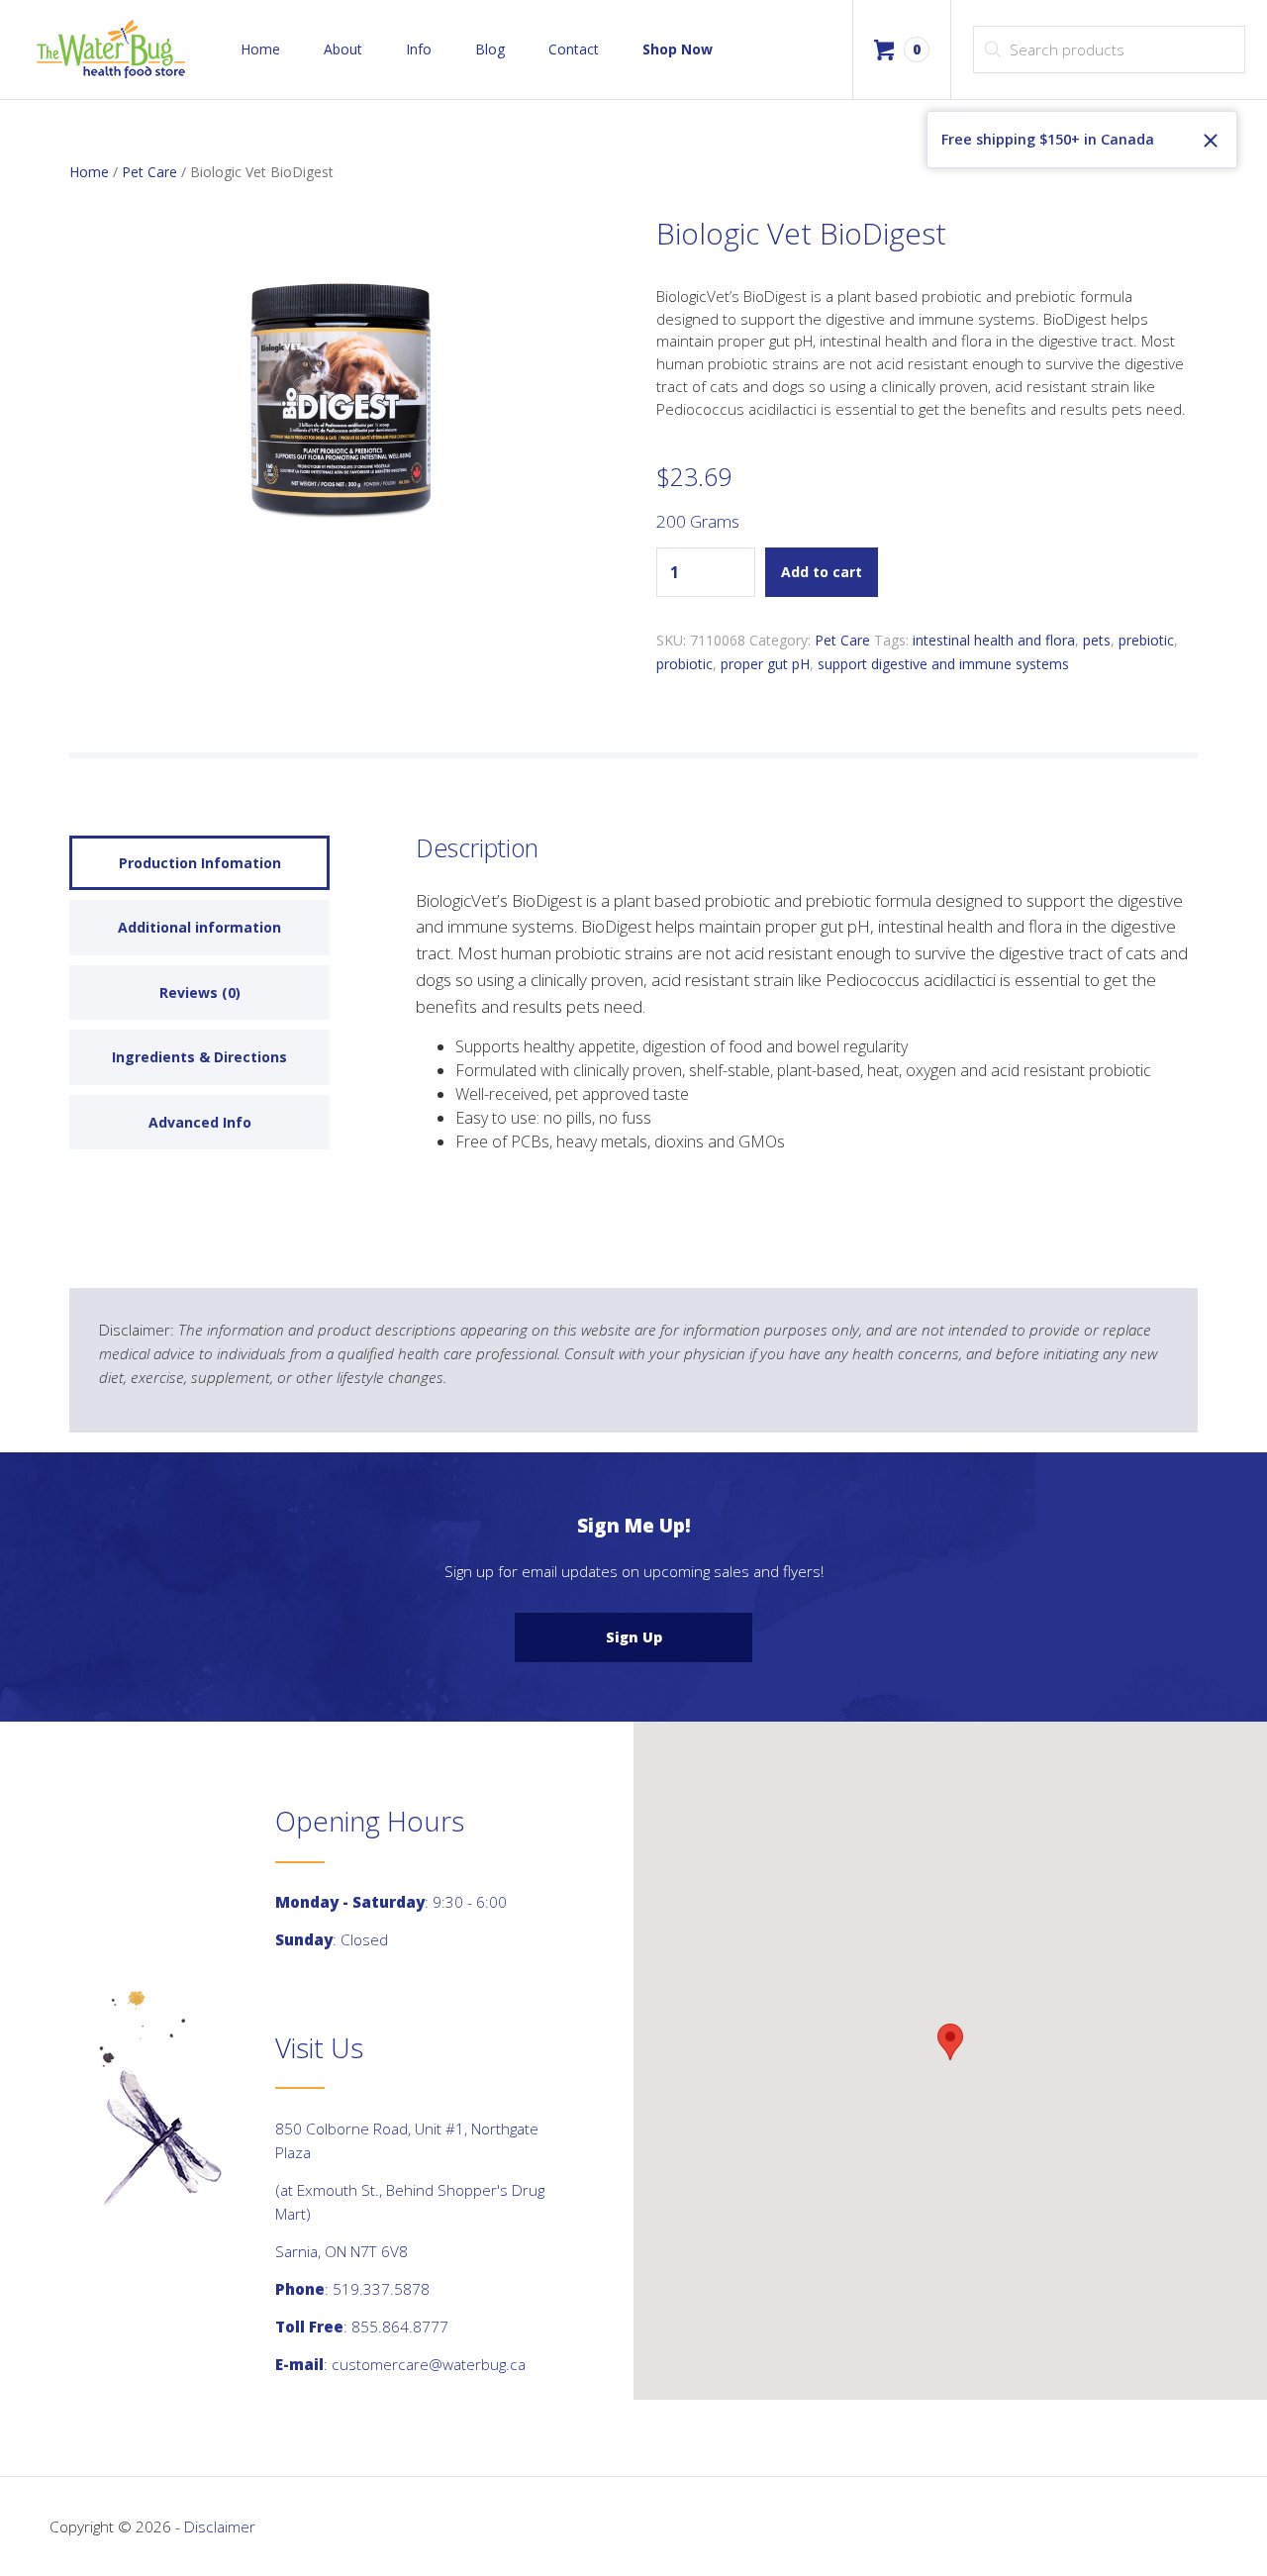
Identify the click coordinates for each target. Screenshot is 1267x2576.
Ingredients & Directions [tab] (199, 1057)
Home (260, 49)
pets (1097, 640)
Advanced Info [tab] (200, 1122)
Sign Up (634, 1637)
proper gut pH (765, 664)
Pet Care (149, 172)
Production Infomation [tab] (200, 863)
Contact (574, 49)
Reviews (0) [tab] (200, 992)
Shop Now (678, 49)
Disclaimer (220, 2526)
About (343, 49)
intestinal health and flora (994, 640)
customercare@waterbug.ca (429, 2364)
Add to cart (822, 572)
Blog (490, 49)
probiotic (684, 664)
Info (419, 49)
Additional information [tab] (199, 927)
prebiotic (1146, 640)
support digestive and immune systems (943, 664)
